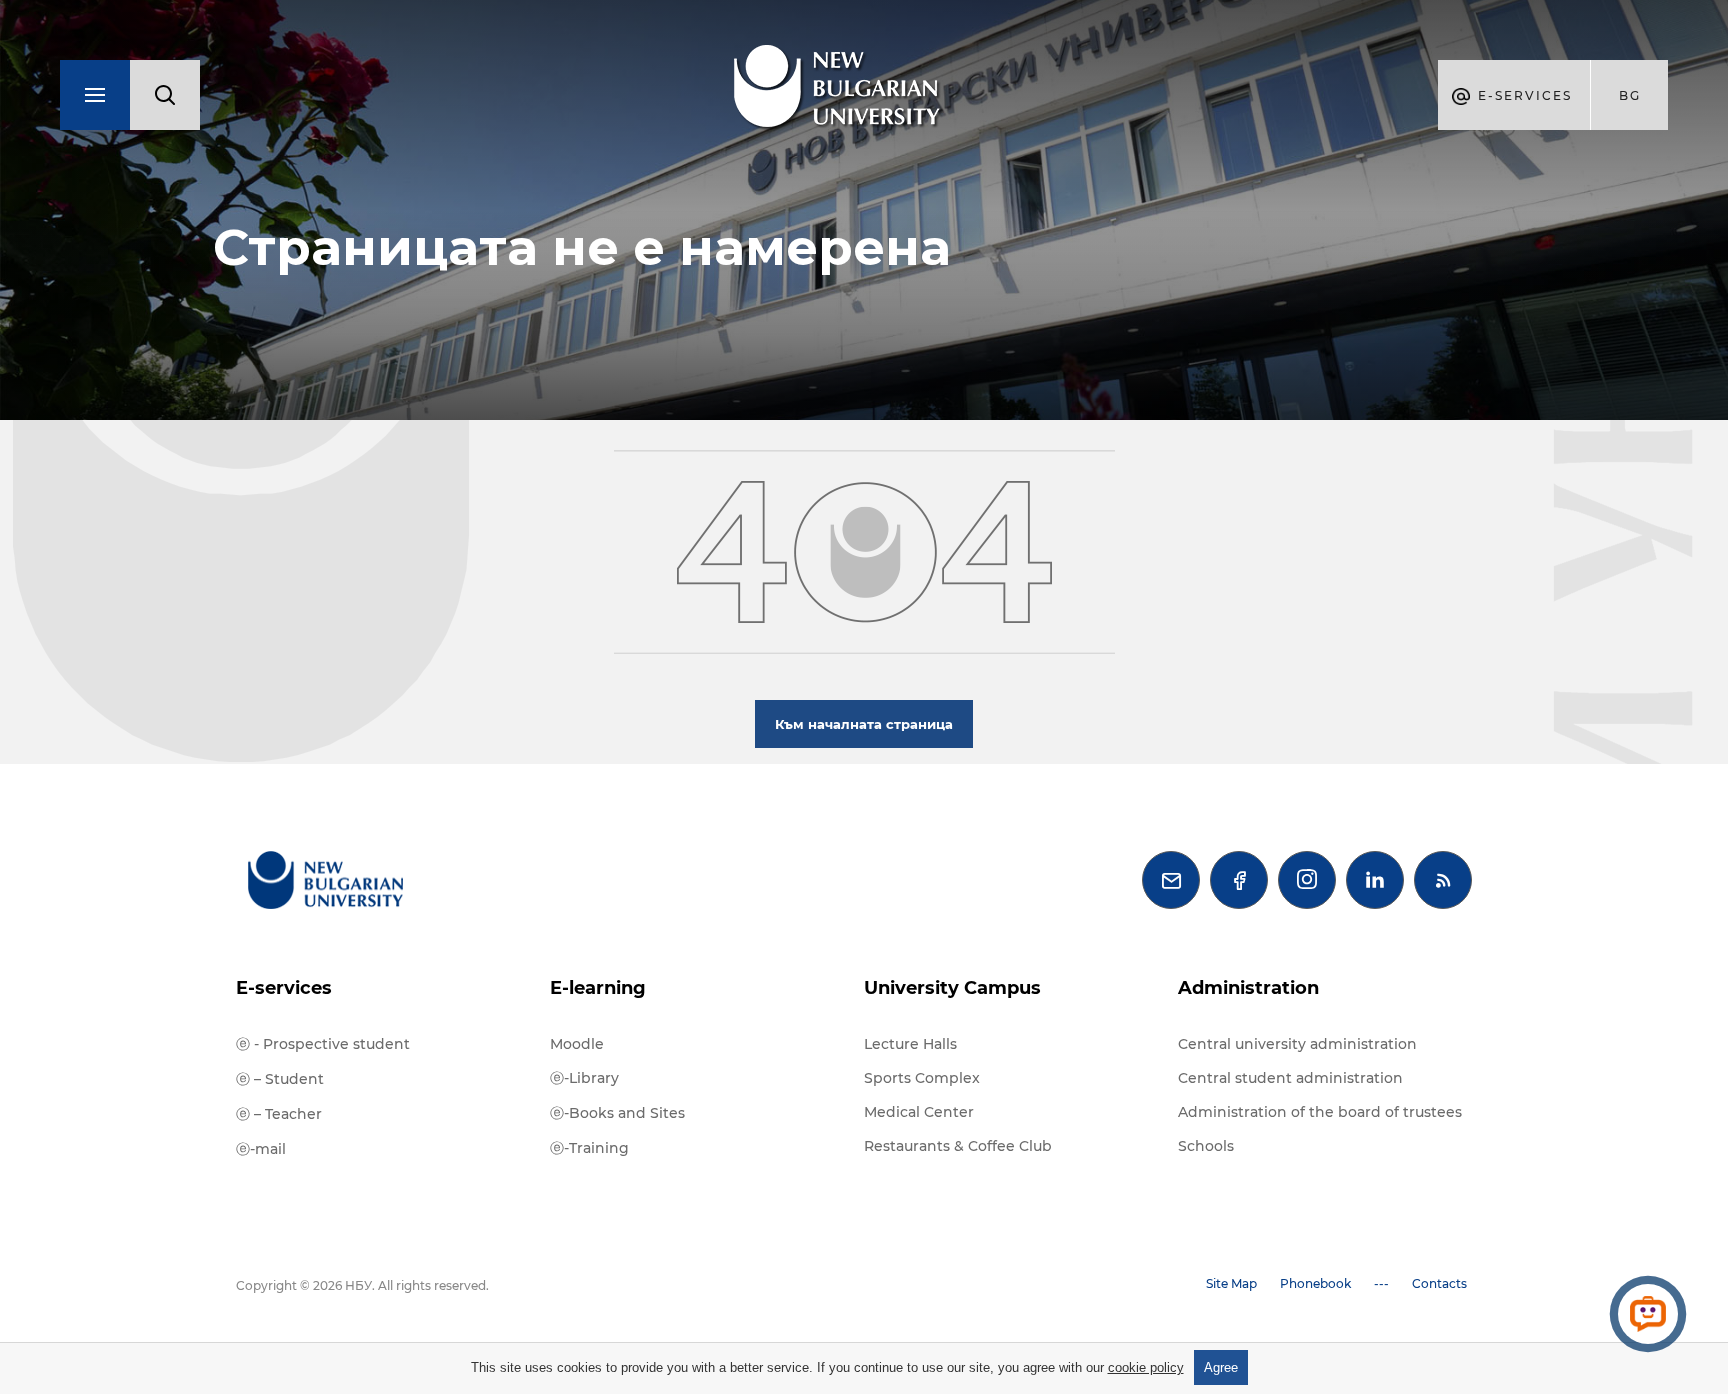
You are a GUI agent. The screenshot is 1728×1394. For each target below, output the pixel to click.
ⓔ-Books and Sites (617, 1113)
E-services (284, 988)
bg (1630, 95)
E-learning (598, 988)
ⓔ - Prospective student (323, 1044)
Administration (1248, 988)
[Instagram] (1307, 880)
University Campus (952, 988)
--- (1381, 1283)
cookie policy (1146, 1367)
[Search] (165, 95)
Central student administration (1290, 1078)
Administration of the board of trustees (1320, 1112)
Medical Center (919, 1112)
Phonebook (1315, 1283)
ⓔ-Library (584, 1078)
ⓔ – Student (280, 1079)
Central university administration (1297, 1044)
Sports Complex (922, 1078)
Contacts (1439, 1283)
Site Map (1231, 1283)
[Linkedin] (1375, 880)
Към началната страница (864, 724)
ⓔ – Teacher (279, 1114)
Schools (1206, 1146)
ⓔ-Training (589, 1148)
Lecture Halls (910, 1044)
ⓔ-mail (261, 1149)
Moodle (577, 1044)
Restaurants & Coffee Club (958, 1146)
